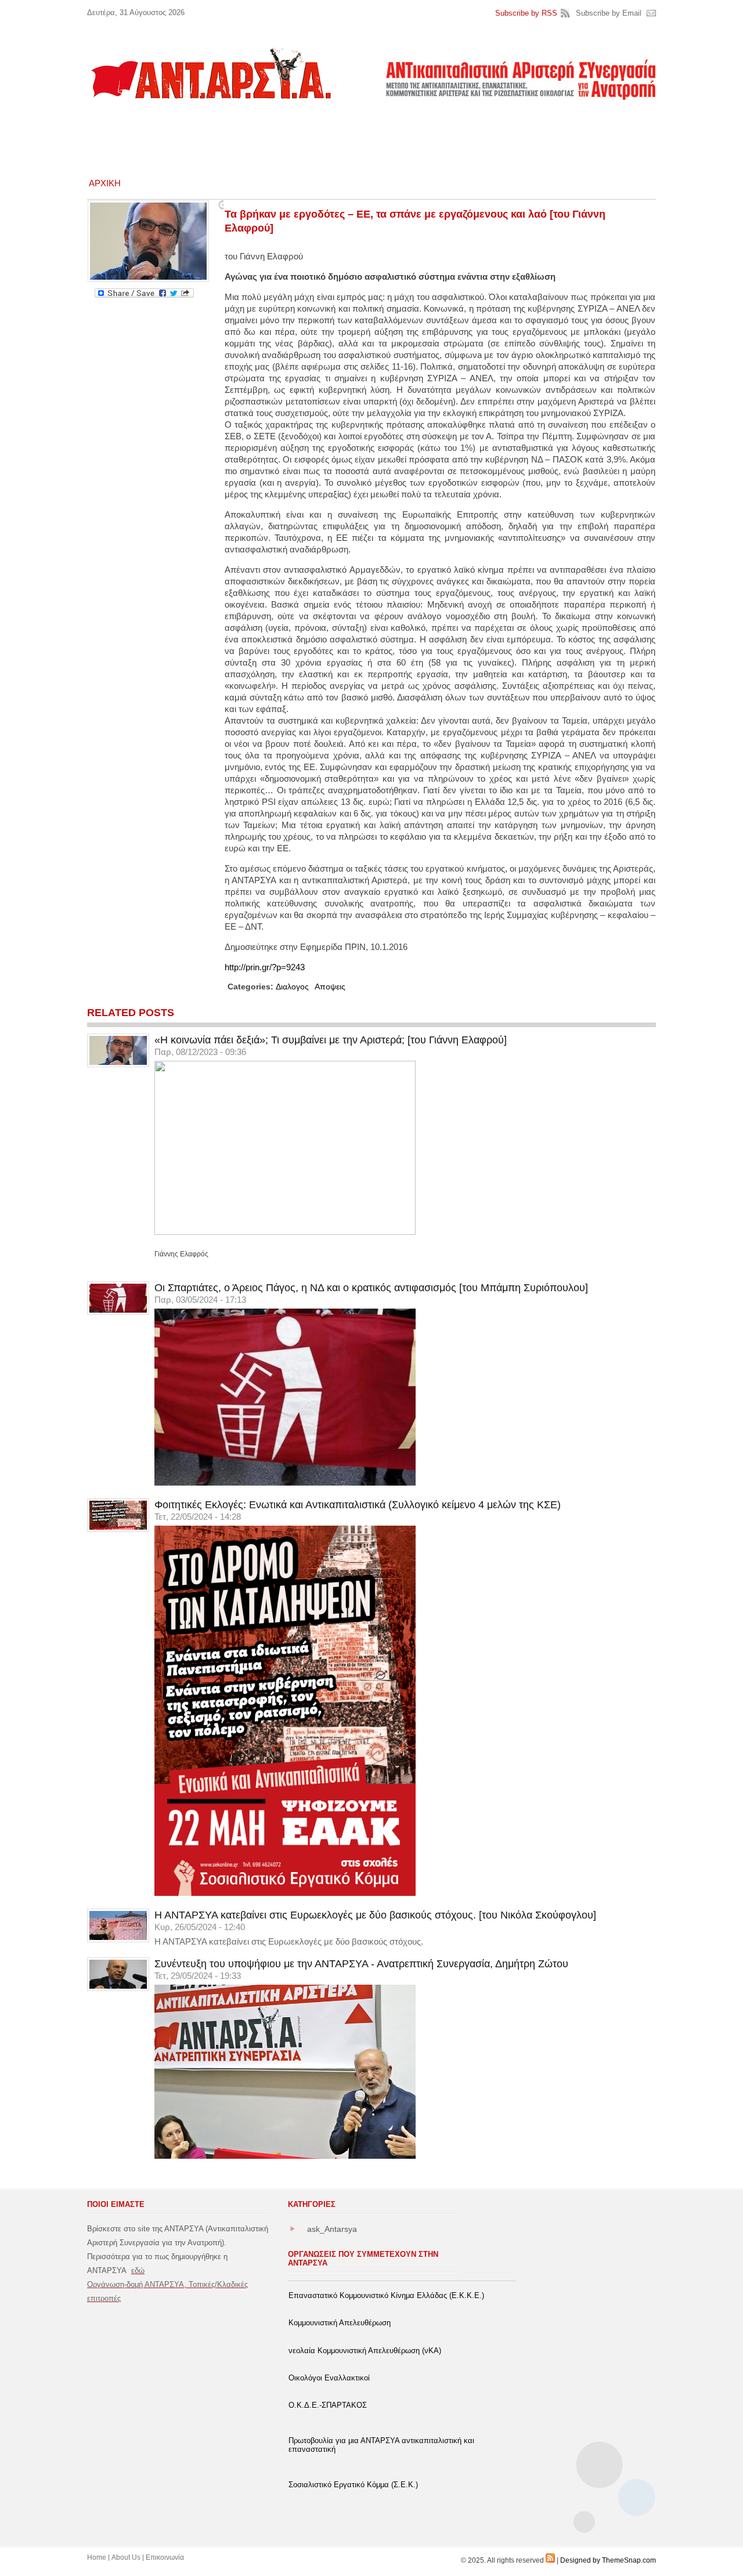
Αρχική (105, 183)
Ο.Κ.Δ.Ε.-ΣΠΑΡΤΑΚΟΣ (328, 2405)
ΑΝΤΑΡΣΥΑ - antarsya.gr (210, 73)
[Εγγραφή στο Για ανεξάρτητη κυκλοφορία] (550, 2560)
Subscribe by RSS (526, 13)
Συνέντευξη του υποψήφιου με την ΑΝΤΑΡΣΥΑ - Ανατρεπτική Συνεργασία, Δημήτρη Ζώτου (361, 1964)
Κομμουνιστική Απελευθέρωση (340, 2323)
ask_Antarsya (332, 2229)
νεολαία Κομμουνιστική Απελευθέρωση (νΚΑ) (365, 2351)
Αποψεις (330, 987)
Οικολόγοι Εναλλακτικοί (329, 2378)
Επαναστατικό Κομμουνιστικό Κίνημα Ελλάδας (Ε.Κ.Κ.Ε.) (386, 2295)
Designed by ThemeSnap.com (608, 2560)
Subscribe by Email (609, 13)
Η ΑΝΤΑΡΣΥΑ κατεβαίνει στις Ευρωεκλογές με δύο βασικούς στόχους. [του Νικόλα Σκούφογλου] (375, 1915)
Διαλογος (292, 987)
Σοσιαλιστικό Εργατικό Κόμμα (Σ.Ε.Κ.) (353, 2485)
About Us (126, 2557)
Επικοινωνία (165, 2557)
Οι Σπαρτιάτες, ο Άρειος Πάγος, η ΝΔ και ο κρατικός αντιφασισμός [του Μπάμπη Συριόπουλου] (371, 1288)
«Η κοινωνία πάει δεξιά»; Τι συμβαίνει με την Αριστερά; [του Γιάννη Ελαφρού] (331, 1040)
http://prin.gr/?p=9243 (265, 967)
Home (97, 2557)
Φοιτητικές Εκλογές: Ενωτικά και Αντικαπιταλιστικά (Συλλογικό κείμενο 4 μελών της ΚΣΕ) (358, 1505)
